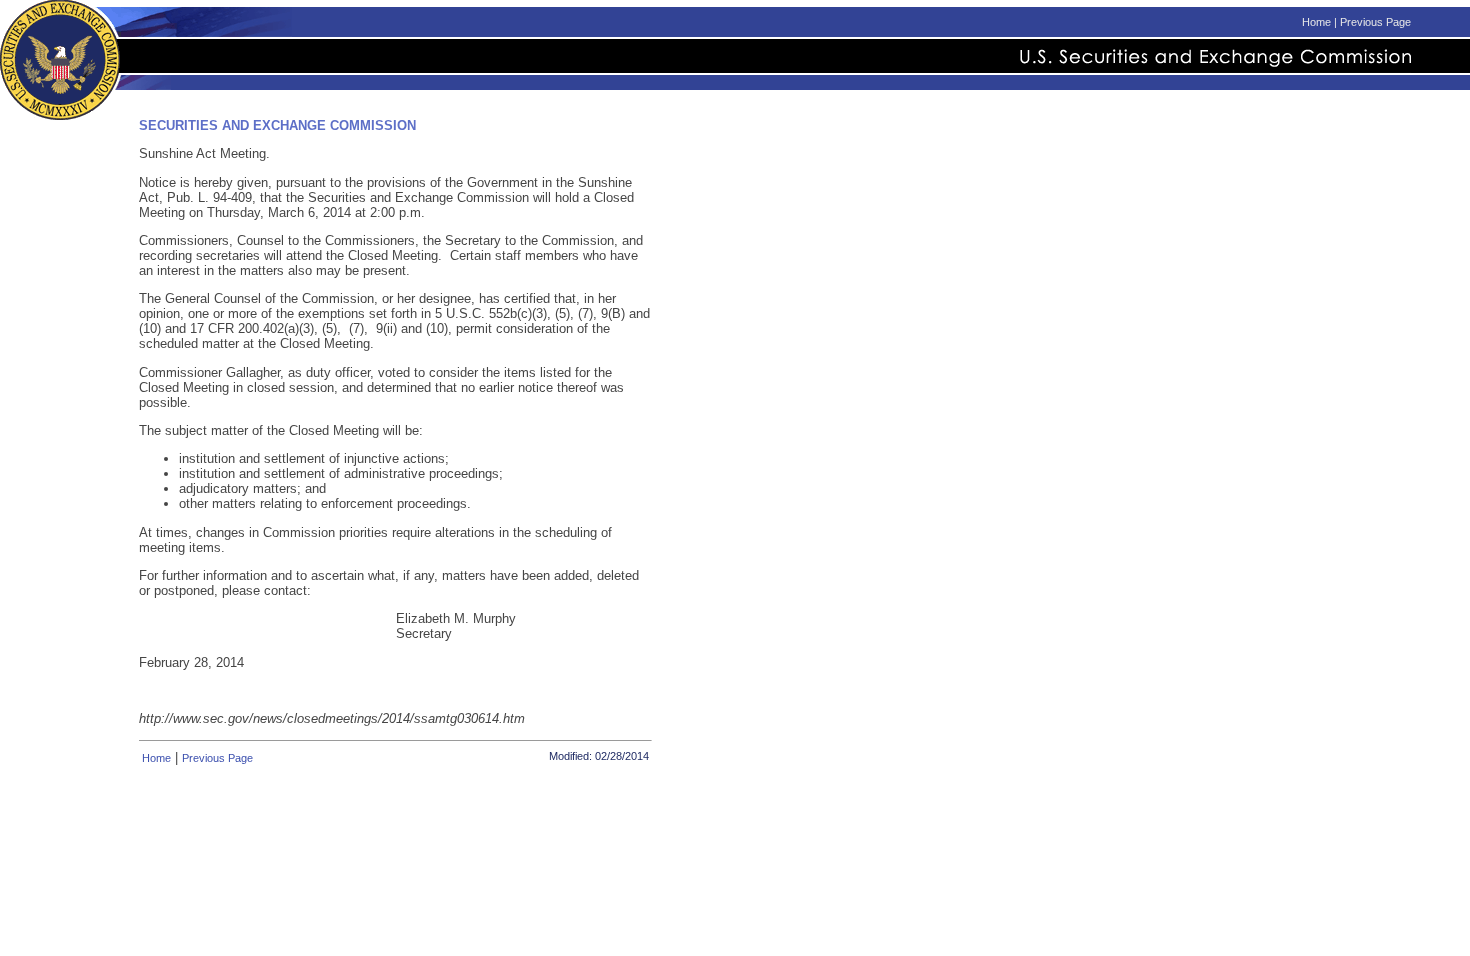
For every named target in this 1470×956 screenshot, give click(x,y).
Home (1316, 22)
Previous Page (1375, 22)
